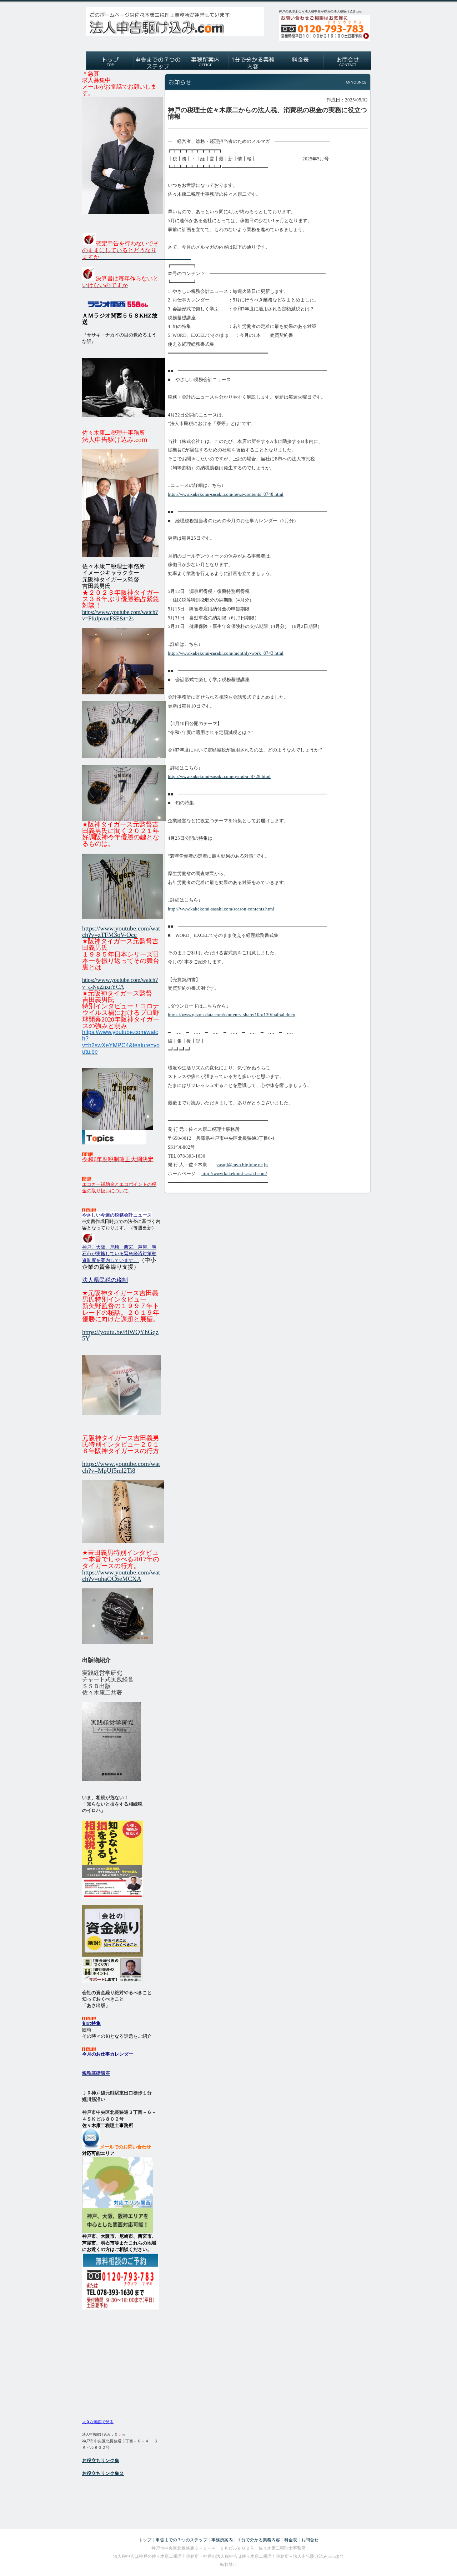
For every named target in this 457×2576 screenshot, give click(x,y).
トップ (145, 2540)
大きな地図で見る (98, 2422)
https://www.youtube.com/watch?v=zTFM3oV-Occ (121, 932)
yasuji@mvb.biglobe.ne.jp (242, 1165)
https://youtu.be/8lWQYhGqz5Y (120, 1335)
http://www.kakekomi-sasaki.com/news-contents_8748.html (226, 494)
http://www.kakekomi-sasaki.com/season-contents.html (221, 909)
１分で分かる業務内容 (258, 2540)
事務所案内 (222, 2540)
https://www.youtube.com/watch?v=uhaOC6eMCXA (121, 1576)
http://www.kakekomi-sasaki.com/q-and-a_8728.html (219, 776)
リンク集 (110, 2460)
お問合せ (310, 2540)
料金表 (291, 2540)
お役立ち (91, 2460)
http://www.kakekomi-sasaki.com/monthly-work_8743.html (226, 653)
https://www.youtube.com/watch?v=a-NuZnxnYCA (120, 983)
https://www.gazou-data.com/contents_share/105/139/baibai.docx (232, 1015)
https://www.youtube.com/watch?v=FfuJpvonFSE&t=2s (120, 615)
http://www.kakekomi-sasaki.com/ (234, 1174)
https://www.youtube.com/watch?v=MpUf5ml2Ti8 (121, 1467)
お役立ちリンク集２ (103, 2473)
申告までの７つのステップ (181, 2540)
